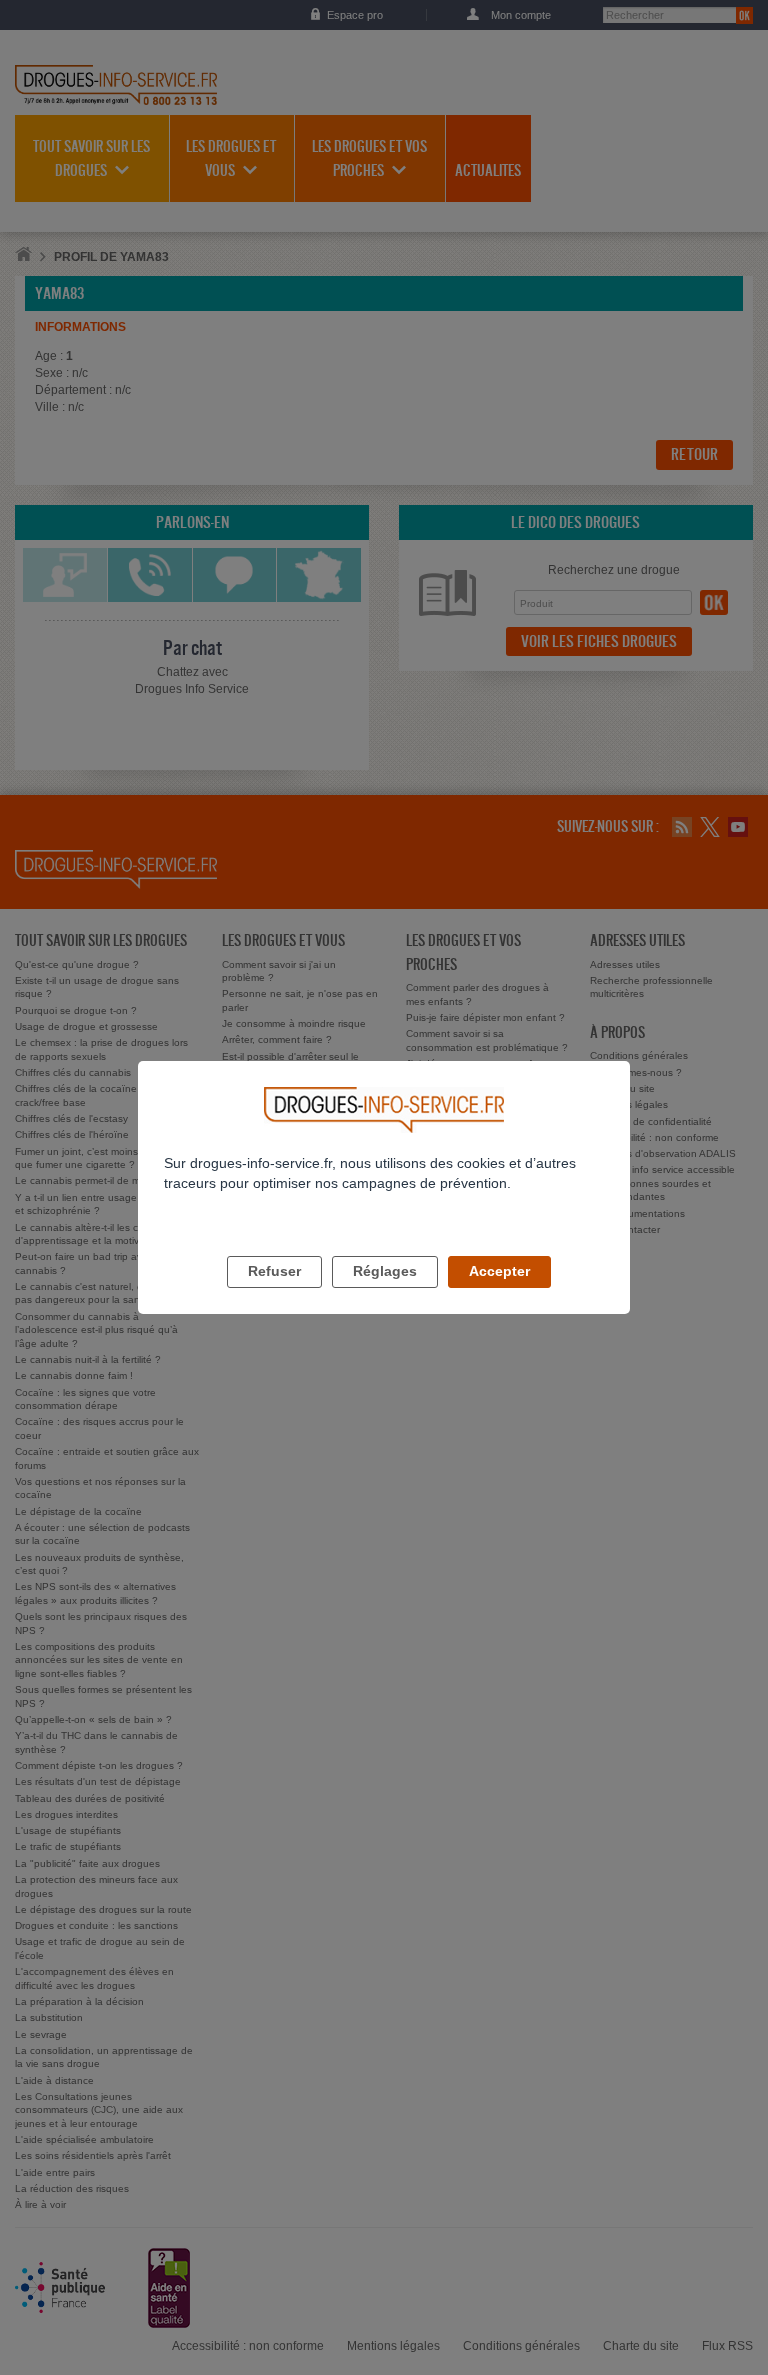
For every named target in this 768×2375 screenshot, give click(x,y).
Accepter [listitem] (499, 1271)
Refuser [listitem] (274, 1271)
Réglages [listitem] (385, 1271)
